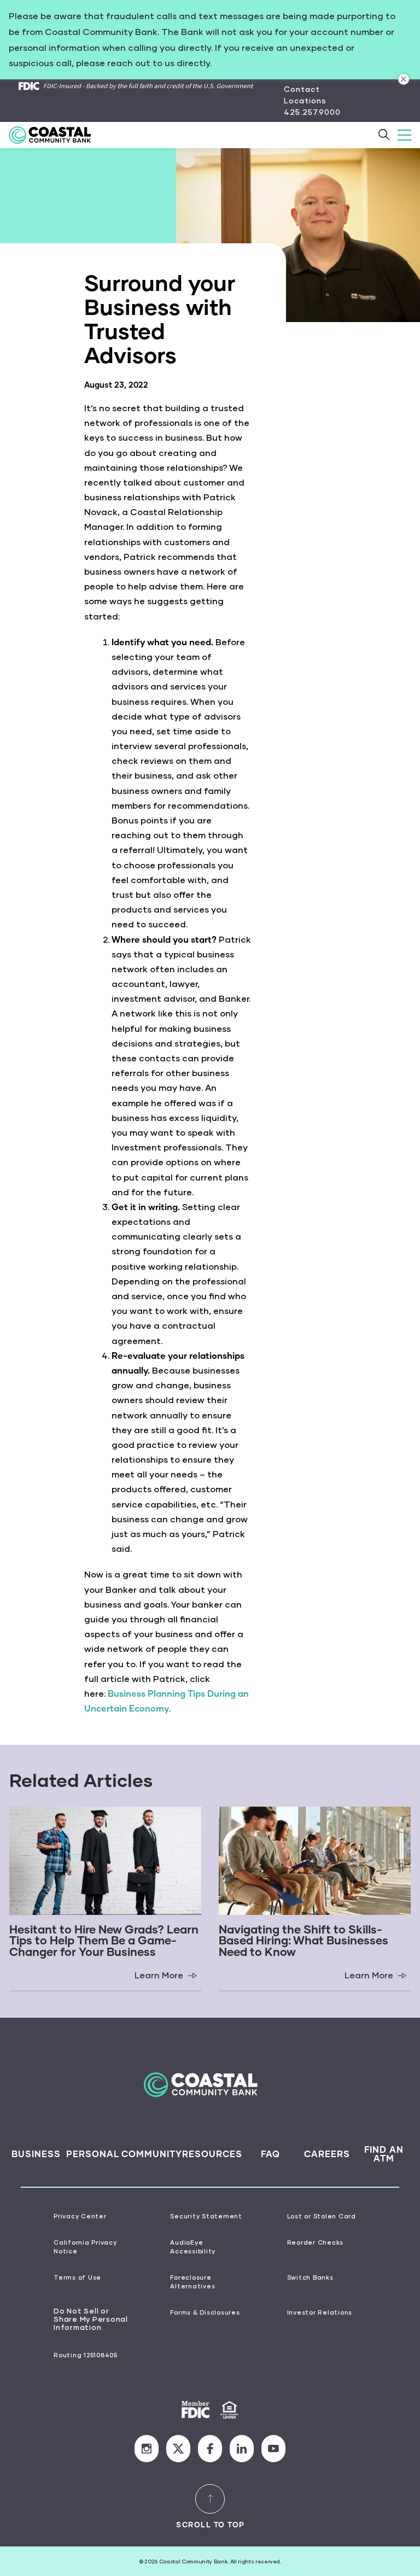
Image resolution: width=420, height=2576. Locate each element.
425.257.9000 (312, 112)
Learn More (168, 1975)
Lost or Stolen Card (322, 2216)
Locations (305, 100)
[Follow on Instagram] (147, 2449)
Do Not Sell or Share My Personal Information (91, 2320)
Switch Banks (310, 2277)
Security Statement (206, 2216)
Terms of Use (77, 2277)
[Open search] (384, 135)
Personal (93, 2154)
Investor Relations (320, 2312)
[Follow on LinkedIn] (242, 2449)
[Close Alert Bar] (404, 79)
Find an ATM (384, 2154)
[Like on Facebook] (210, 2449)
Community (152, 2154)
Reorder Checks (316, 2242)
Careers (327, 2154)
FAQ (270, 2154)
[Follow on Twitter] (178, 2449)
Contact (302, 89)
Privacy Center (80, 2216)
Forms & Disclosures (205, 2312)
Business (36, 2154)
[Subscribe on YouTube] (273, 2449)
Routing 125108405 (86, 2355)
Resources (212, 2154)
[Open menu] (404, 135)
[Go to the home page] (57, 135)
